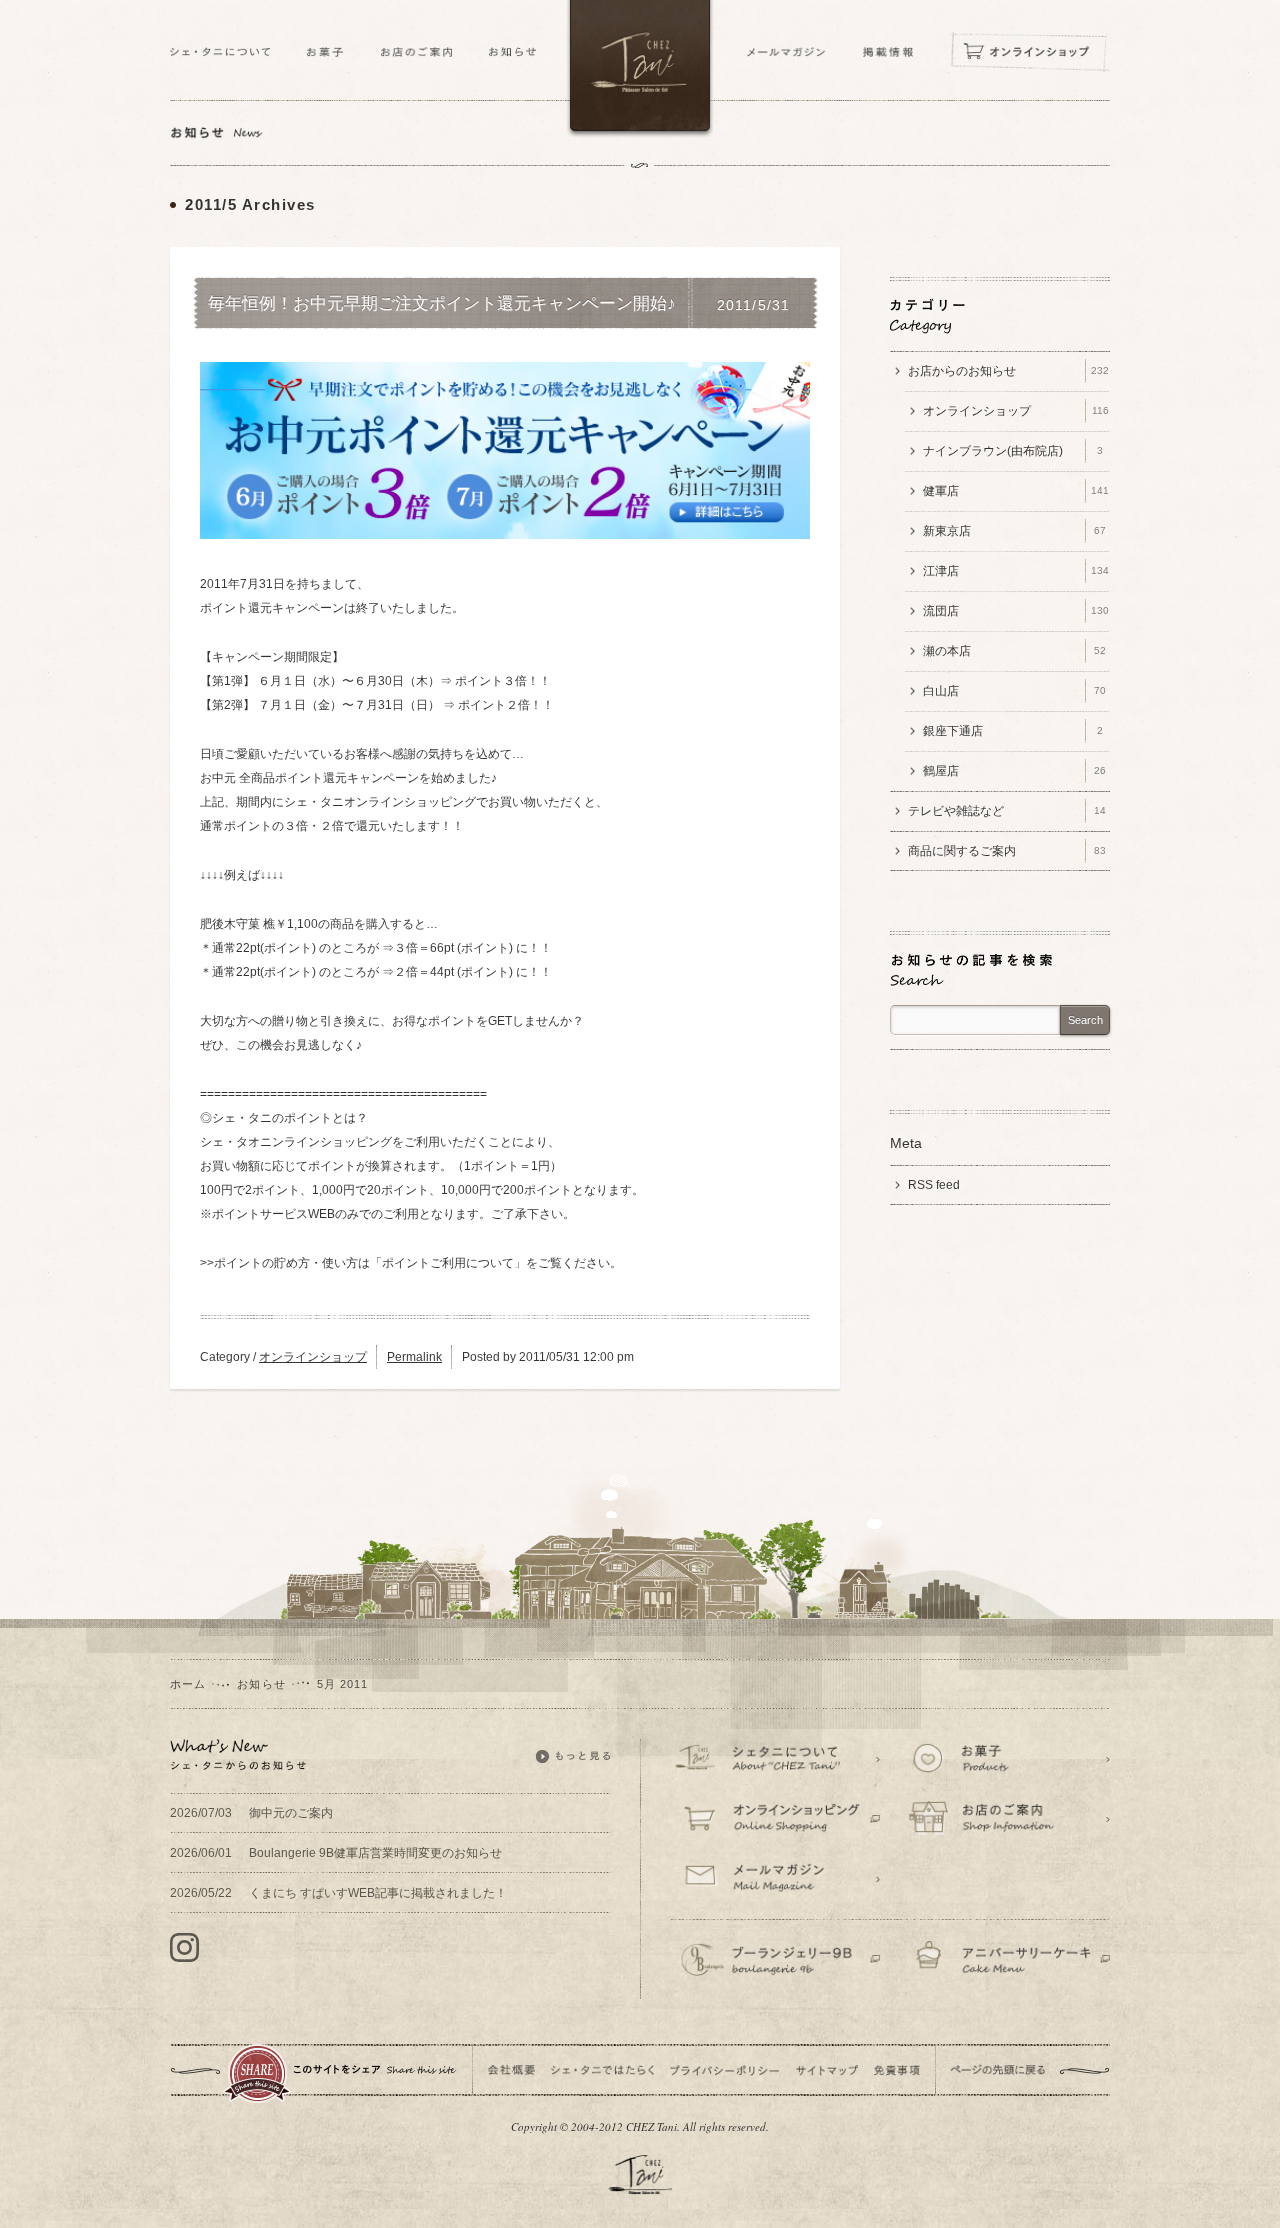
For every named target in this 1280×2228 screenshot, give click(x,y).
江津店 (1016, 571)
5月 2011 (343, 1684)
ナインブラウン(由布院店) (1013, 451)
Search (1085, 1020)
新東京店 (1014, 531)
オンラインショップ (313, 1357)
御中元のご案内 (251, 1813)
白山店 (1014, 691)
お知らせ (261, 1684)
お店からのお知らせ (1008, 371)
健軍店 (1016, 491)
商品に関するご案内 (1007, 851)
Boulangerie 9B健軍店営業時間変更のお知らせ (336, 1853)
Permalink (414, 1357)
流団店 (1016, 611)
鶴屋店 (1014, 771)
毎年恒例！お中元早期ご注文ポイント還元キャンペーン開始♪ (442, 304)
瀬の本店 (1014, 651)
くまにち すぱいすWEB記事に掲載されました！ (338, 1893)
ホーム (188, 1684)
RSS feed (934, 1185)
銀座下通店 (1013, 731)
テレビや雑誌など (1007, 811)
